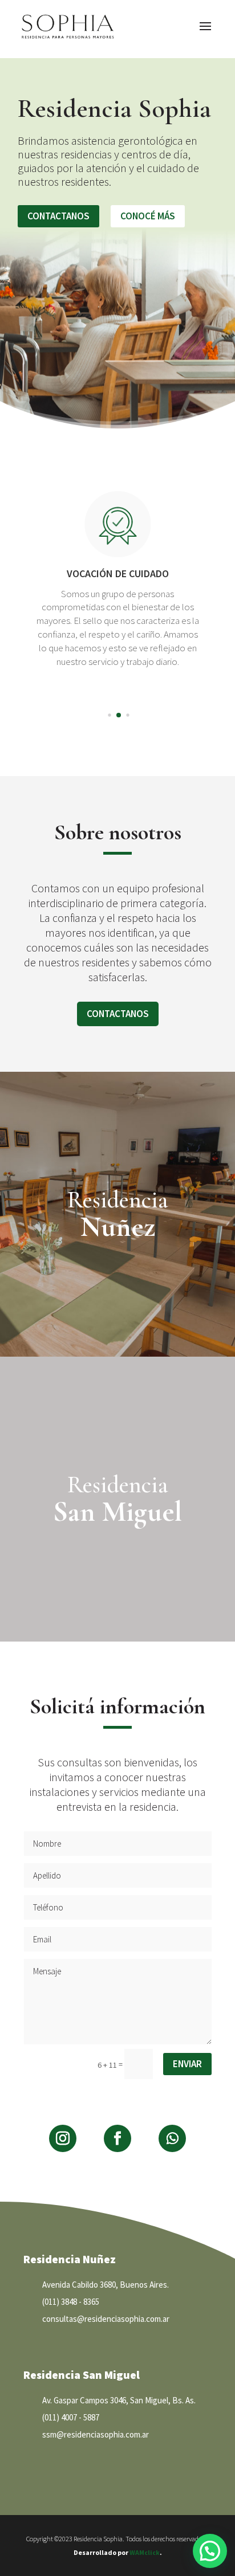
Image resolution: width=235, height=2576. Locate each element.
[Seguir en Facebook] (117, 2138)
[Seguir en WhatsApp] (172, 2138)
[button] (109, 715)
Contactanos (118, 1014)
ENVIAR (187, 2064)
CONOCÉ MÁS (148, 216)
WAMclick (145, 2552)
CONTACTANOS (58, 216)
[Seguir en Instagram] (63, 2138)
